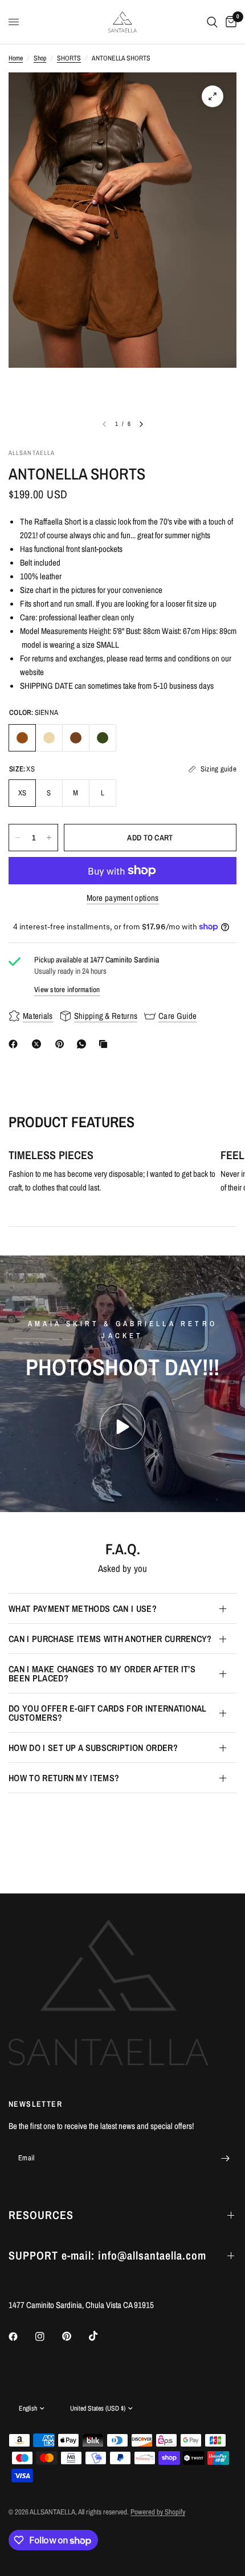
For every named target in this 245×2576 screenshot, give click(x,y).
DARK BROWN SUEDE (76, 738)
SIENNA (22, 738)
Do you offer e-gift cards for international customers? (108, 1713)
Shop (40, 58)
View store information (67, 990)
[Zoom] (213, 96)
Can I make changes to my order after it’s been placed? (102, 1673)
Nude (49, 738)
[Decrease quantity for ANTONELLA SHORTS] (18, 838)
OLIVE (103, 738)
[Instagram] (48, 2337)
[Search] (212, 22)
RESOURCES (41, 2215)
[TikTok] (101, 2336)
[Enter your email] (225, 2158)
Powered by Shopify (158, 2512)
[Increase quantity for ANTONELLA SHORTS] (49, 838)
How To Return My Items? (64, 1778)
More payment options (123, 898)
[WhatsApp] (84, 1044)
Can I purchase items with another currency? (110, 1639)
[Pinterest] (62, 1044)
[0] (229, 22)
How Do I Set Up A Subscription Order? (93, 1748)
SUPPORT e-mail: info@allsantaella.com (107, 2255)
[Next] (141, 424)
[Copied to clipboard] (105, 1044)
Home (16, 58)
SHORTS (69, 58)
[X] (39, 1044)
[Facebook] (15, 1044)
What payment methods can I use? (83, 1608)
